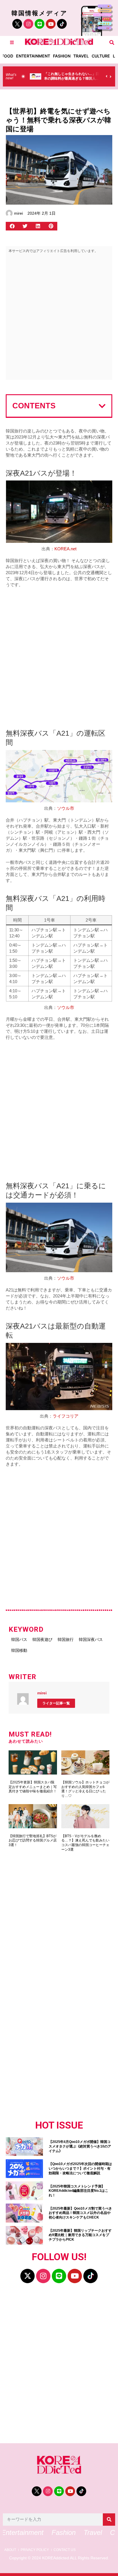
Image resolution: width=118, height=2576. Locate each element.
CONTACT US (65, 2550)
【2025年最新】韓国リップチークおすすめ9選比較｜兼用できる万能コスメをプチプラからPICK (80, 2235)
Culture (101, 56)
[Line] (40, 24)
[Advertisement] (59, 318)
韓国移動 (19, 1650)
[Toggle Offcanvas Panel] (12, 42)
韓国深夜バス (91, 1639)
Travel (81, 56)
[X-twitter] (27, 2276)
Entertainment (33, 56)
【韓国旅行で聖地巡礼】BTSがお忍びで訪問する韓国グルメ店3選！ (33, 1840)
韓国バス (19, 1639)
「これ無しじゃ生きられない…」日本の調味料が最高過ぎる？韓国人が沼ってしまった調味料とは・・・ (72, 78)
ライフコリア (66, 1416)
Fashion (62, 56)
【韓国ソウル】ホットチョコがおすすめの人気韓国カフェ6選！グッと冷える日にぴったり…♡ (85, 1789)
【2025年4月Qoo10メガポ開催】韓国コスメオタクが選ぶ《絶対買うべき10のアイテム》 (80, 2146)
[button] (112, 42)
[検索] (109, 2520)
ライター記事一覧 (56, 1703)
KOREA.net (65, 549)
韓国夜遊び (42, 1639)
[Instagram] (28, 24)
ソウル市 (66, 808)
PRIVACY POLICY (35, 2550)
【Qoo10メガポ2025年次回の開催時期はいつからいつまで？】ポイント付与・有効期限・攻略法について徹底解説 (80, 2168)
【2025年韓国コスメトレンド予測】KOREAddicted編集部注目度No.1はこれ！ (78, 2191)
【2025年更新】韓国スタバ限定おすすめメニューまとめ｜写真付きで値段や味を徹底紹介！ (33, 1787)
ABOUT (10, 2550)
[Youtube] (51, 24)
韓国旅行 (66, 1639)
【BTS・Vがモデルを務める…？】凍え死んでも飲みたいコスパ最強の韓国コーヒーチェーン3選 (85, 1843)
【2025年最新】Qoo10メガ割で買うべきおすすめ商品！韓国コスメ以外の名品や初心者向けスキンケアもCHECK (80, 2213)
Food (7, 56)
